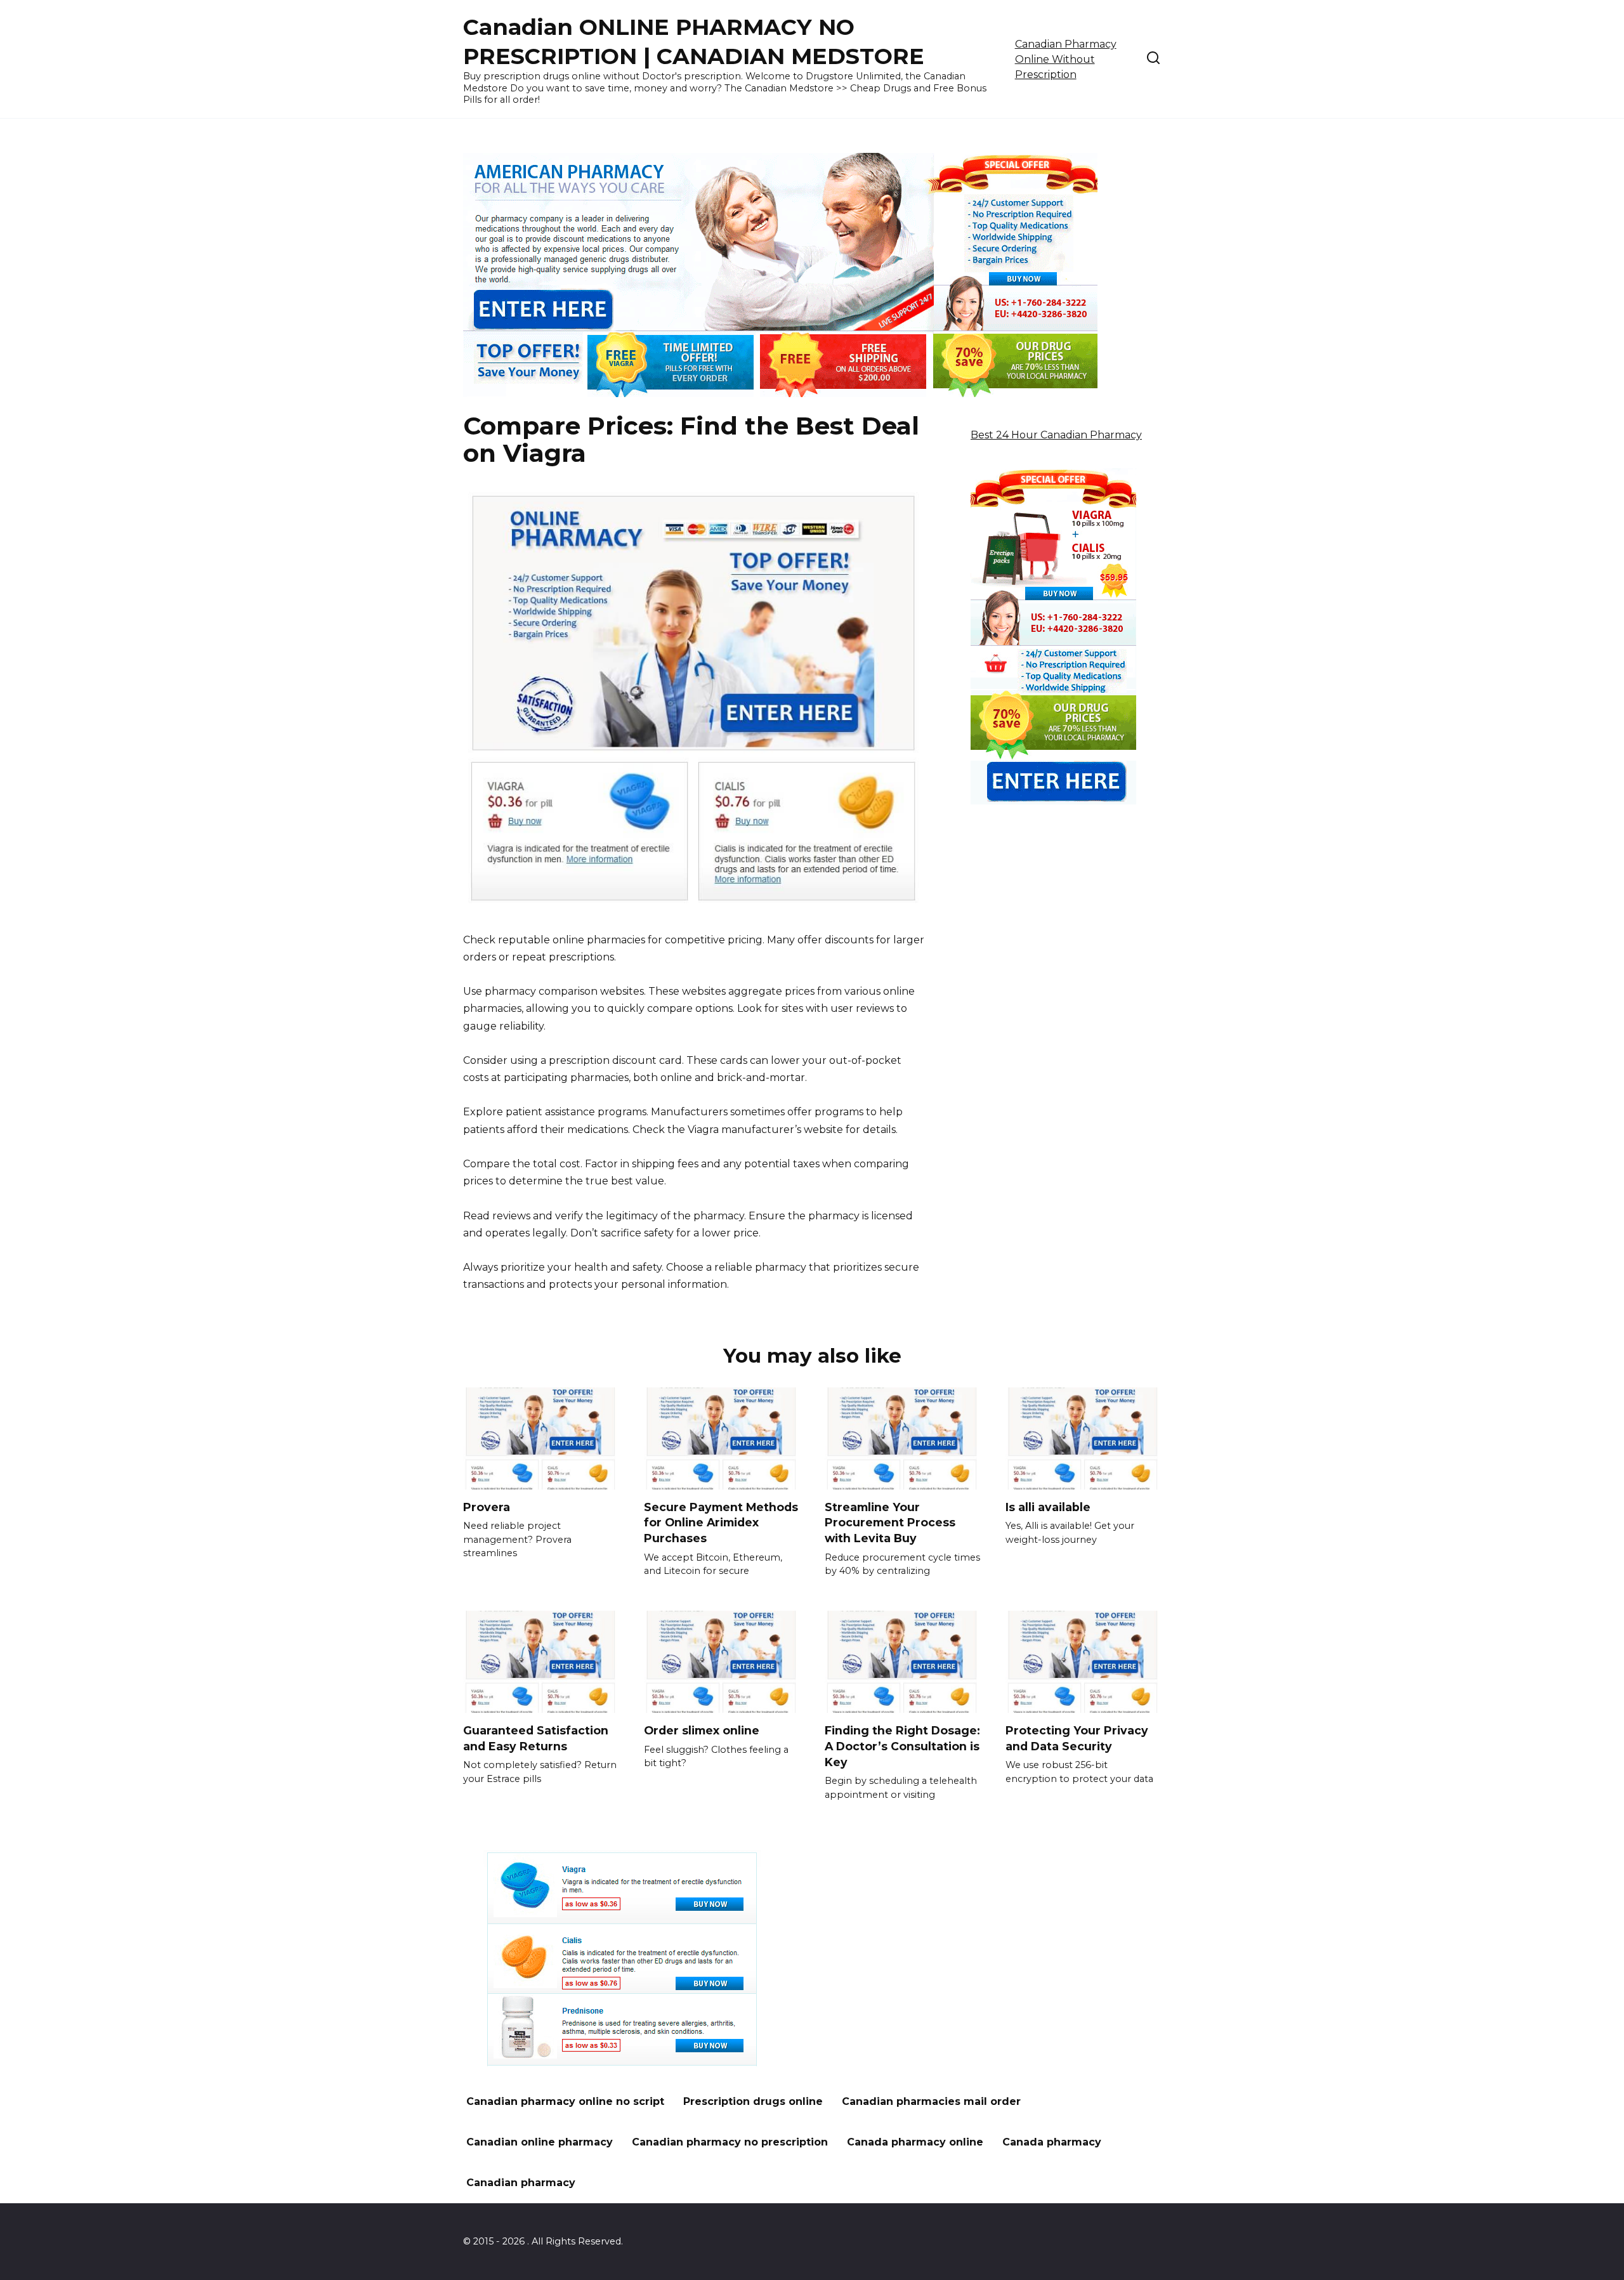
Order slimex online (702, 1730)
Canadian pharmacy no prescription (730, 2142)
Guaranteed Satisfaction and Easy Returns (536, 1738)
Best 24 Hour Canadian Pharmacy (1056, 435)
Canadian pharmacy (521, 2183)
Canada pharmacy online (915, 2142)
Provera (487, 1507)
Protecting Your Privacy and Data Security (1077, 1738)
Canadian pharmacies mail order (931, 2101)
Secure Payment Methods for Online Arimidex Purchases (721, 1523)
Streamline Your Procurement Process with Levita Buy (890, 1523)
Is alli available (1048, 1507)
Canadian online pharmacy (540, 2142)
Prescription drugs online (753, 2101)
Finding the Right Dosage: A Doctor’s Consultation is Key (902, 1746)
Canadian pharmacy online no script (565, 2101)
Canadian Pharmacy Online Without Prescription (1066, 59)
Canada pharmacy (1052, 2142)
